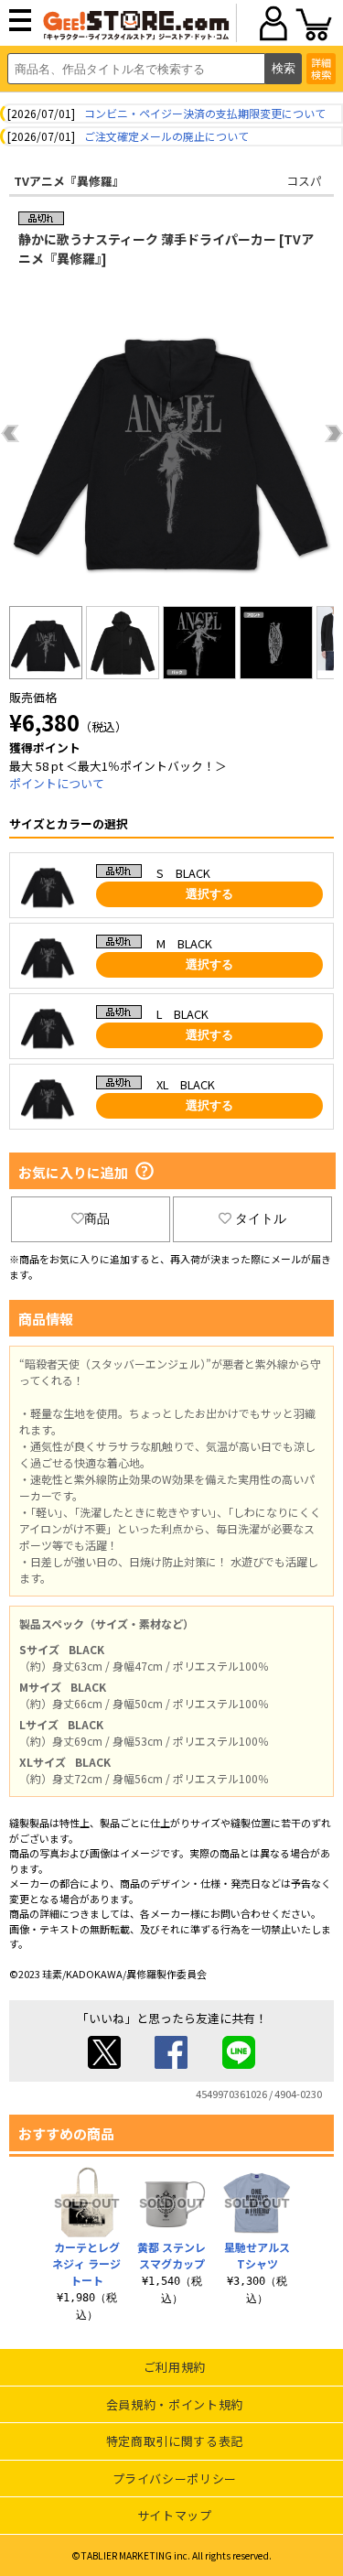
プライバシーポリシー (175, 2479)
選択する (209, 894)
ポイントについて (57, 783)
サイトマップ (175, 2515)
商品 (97, 1218)
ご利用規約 (175, 2367)
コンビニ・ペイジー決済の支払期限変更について (205, 113)
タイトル (261, 1218)
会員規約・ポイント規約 (175, 2404)
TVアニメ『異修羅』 (69, 181)
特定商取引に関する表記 (175, 2441)
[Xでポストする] (104, 2064)
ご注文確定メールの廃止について (166, 136)
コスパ (304, 181)
